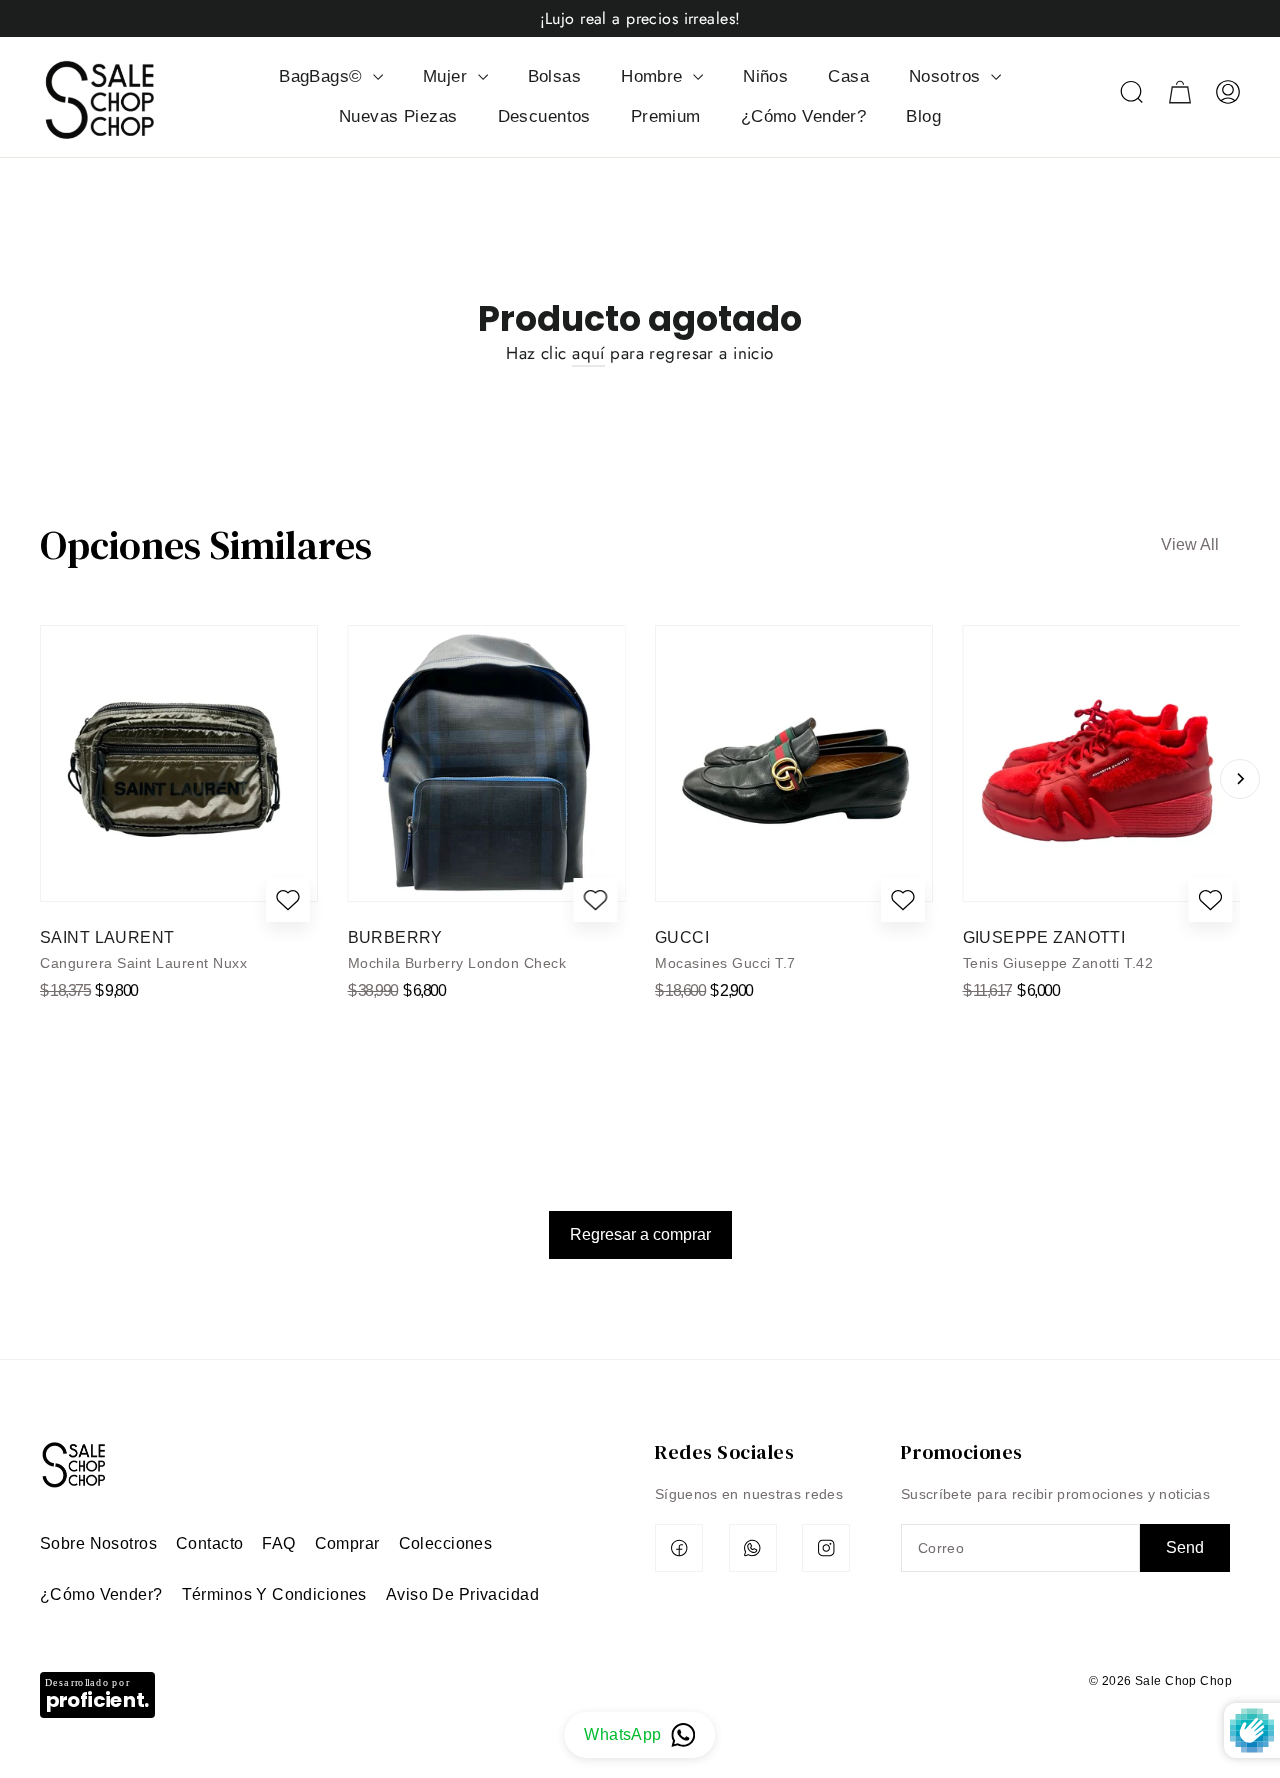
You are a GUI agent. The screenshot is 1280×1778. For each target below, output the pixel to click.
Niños (765, 76)
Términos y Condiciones (274, 1594)
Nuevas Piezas (398, 116)
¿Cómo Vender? (804, 116)
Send (1185, 1547)
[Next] (1240, 779)
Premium (666, 116)
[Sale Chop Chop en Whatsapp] (753, 1548)
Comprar (347, 1543)
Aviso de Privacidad (462, 1594)
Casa (848, 76)
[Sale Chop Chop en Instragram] (826, 1548)
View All (1190, 544)
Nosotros (947, 76)
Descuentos (544, 116)
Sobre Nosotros (98, 1543)
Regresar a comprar (640, 1234)
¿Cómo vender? (101, 1594)
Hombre (654, 76)
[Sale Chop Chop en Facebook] (679, 1548)
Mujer (448, 76)
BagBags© (323, 76)
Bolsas (555, 76)
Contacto (209, 1543)
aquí (588, 353)
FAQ (278, 1543)
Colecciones (446, 1543)
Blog (923, 116)
